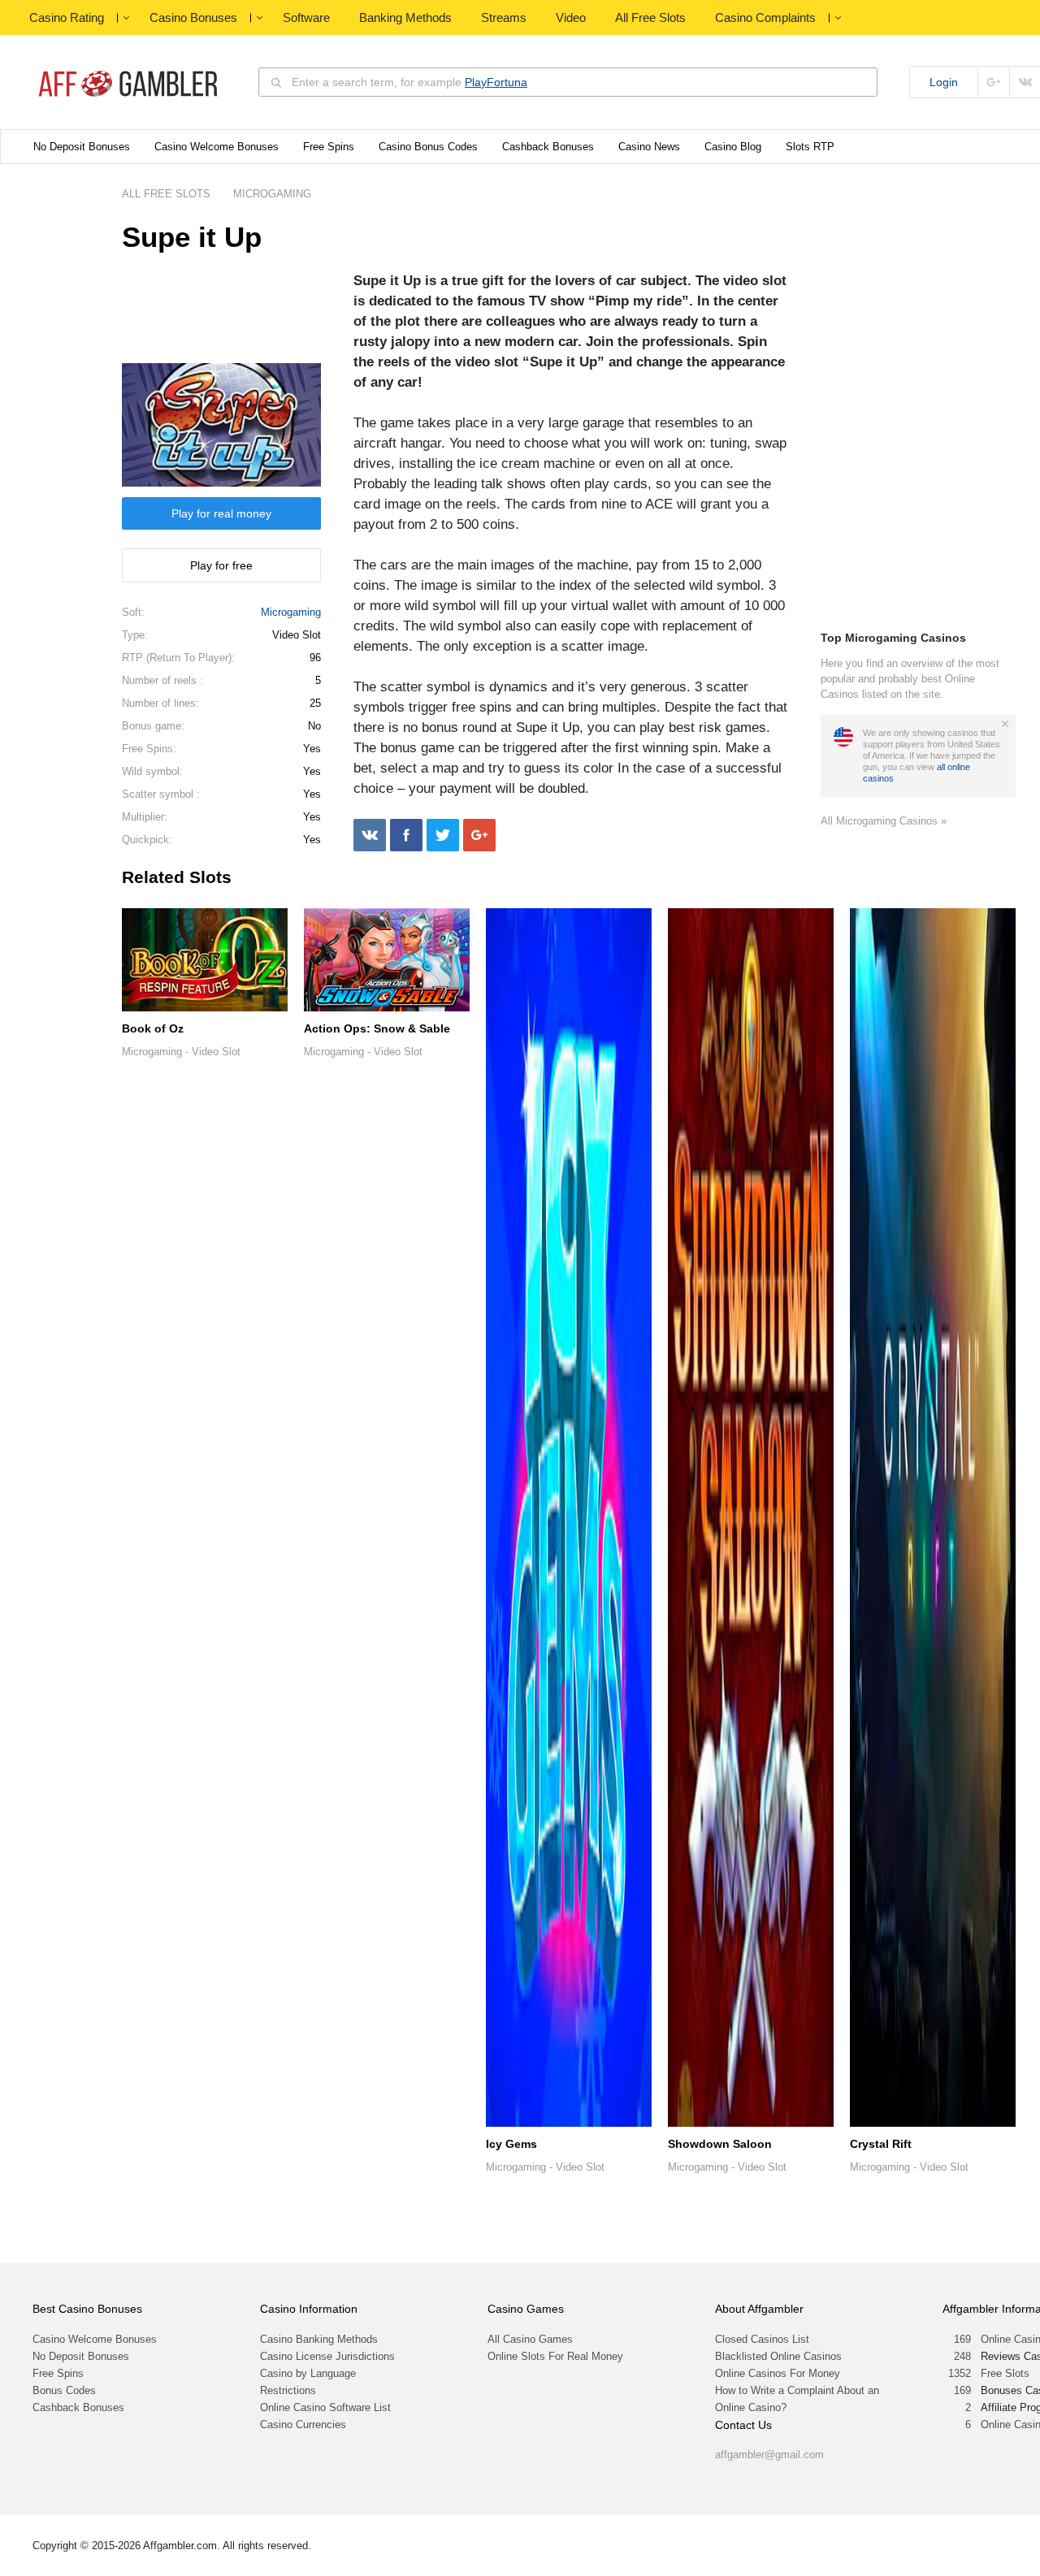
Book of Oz (153, 1028)
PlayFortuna (496, 82)
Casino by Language (308, 2373)
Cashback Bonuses (548, 147)
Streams (504, 17)
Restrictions (288, 2390)
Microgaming (291, 612)
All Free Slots (650, 17)
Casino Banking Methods (319, 2339)
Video (571, 17)
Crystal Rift (881, 2144)
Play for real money (221, 513)
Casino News (649, 147)
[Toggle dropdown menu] (126, 18)
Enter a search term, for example (409, 82)
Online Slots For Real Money (555, 2356)
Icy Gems (511, 2144)
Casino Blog (733, 147)
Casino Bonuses (193, 17)
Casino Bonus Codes (428, 147)
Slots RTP (810, 147)
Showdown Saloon (720, 2144)
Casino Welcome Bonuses (217, 147)
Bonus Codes (64, 2390)
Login (944, 82)
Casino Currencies (303, 2424)
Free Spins (329, 147)
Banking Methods (405, 17)
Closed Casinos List (762, 2339)
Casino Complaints (765, 17)
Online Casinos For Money (778, 2373)
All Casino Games (530, 2339)
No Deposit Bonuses (82, 147)
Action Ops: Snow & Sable (377, 1028)
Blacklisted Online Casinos (778, 2356)
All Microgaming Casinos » (884, 821)
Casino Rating (67, 17)
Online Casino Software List (325, 2407)
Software (306, 17)
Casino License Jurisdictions (327, 2356)
